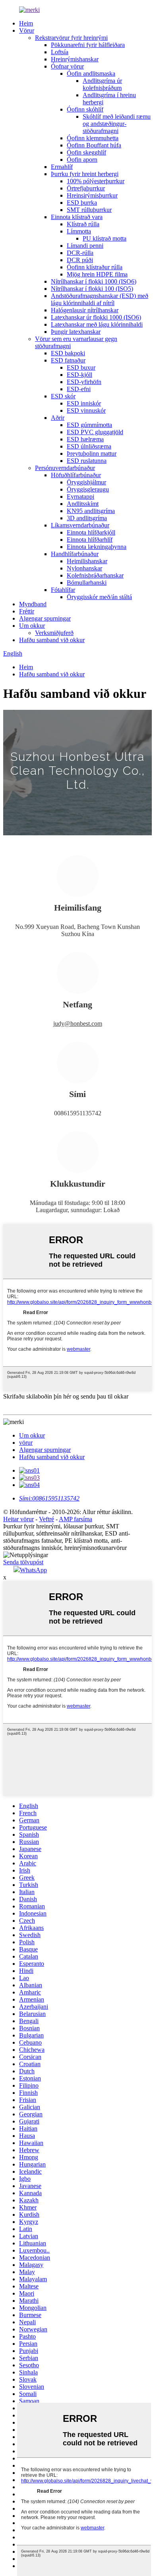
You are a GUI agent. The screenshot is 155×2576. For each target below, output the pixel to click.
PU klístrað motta (105, 238)
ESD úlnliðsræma (89, 446)
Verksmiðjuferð (54, 633)
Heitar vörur (18, 1519)
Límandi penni (85, 246)
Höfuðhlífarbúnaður (76, 475)
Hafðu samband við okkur (52, 640)
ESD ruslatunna (87, 461)
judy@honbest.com (78, 1024)
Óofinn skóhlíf (85, 109)
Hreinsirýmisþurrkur (92, 195)
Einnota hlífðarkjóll (91, 532)
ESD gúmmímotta (89, 425)
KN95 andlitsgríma (91, 511)
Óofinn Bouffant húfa (94, 145)
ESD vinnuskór (86, 410)
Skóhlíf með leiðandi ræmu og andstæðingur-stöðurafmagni (117, 124)
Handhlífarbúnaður (75, 554)
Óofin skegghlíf (86, 152)
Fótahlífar (63, 590)
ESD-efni (79, 389)
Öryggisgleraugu (88, 489)
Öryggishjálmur (86, 482)
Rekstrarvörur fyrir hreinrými (71, 38)
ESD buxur (81, 367)
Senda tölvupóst (23, 1562)
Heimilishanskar (87, 561)
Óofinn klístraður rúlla (95, 267)
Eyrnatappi (80, 497)
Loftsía (60, 52)
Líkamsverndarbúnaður (80, 525)
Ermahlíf (62, 167)
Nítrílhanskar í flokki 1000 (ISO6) (94, 281)
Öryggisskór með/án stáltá (99, 597)
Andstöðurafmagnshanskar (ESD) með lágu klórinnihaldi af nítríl (100, 299)
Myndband (33, 604)
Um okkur (32, 626)
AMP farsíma (76, 1519)
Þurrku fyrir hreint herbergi (85, 174)
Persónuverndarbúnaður (65, 468)
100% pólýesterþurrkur (96, 181)
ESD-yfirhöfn (84, 382)
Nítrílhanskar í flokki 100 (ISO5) (92, 289)
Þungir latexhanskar (76, 332)
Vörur (27, 30)
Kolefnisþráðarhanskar (95, 575)
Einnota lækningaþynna (97, 547)
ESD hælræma (85, 439)
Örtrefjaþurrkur (86, 188)
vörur (26, 1443)
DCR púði (80, 260)
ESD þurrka (82, 203)
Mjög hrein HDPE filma (97, 274)
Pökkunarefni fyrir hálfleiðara (88, 45)
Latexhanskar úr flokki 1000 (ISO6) (96, 317)
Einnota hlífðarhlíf (90, 540)
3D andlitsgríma (87, 518)
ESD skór (63, 396)
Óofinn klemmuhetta (93, 138)
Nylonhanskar (84, 568)
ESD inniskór (84, 403)
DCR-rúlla (80, 253)
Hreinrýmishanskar (75, 59)
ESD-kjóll (79, 375)
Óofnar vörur (67, 66)
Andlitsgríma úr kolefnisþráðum (102, 84)
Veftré (46, 1519)
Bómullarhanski (87, 583)
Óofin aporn (82, 160)
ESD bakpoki (68, 353)
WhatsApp (33, 1570)
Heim (26, 23)
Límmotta (79, 231)
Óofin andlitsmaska (91, 73)
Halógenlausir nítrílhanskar (85, 310)
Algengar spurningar (45, 618)
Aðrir (58, 418)
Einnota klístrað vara (77, 217)
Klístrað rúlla (83, 224)
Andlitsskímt (83, 504)
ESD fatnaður (68, 360)
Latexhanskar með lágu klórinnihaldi (97, 324)
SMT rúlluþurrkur (89, 210)
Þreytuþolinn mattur (92, 453)
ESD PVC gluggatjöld (95, 432)
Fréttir (27, 611)
